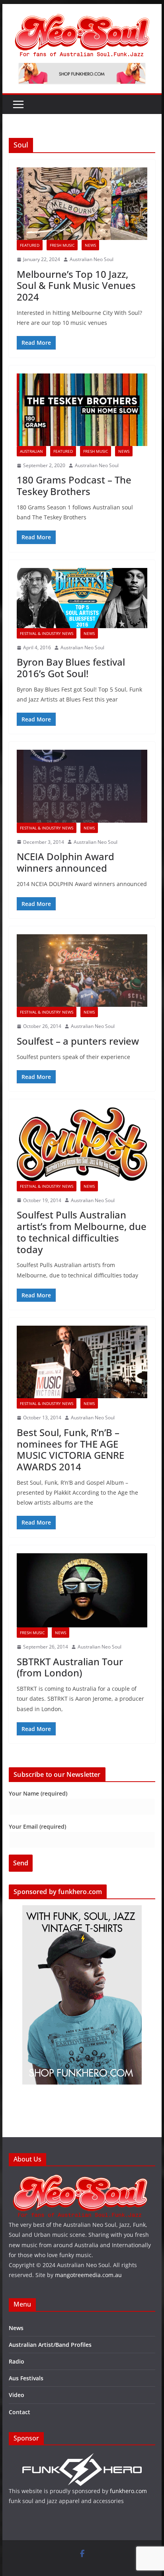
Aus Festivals (26, 2378)
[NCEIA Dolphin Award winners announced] (82, 786)
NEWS (90, 245)
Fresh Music (62, 245)
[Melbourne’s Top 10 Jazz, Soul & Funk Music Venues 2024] (82, 204)
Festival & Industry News (47, 633)
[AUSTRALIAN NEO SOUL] (80, 2179)
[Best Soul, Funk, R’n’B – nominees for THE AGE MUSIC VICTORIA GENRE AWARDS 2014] (82, 1362)
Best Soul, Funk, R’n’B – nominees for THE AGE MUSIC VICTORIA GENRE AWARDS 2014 (70, 1449)
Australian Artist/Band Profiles (50, 2345)
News (16, 2328)
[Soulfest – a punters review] (82, 971)
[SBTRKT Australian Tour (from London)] (82, 1590)
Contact (20, 2412)
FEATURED (30, 245)
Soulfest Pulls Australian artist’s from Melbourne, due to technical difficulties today (82, 1232)
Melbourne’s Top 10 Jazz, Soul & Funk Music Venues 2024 (76, 286)
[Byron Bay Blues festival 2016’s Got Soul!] (82, 598)
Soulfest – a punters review (78, 1041)
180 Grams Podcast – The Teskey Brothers (74, 485)
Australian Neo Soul (92, 259)
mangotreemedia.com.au (88, 2275)
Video (17, 2395)
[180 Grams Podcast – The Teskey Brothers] (82, 410)
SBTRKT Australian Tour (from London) (70, 1667)
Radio (17, 2361)
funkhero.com (128, 2491)
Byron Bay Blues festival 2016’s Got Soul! (71, 668)
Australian (31, 451)
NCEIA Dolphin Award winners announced (65, 862)
